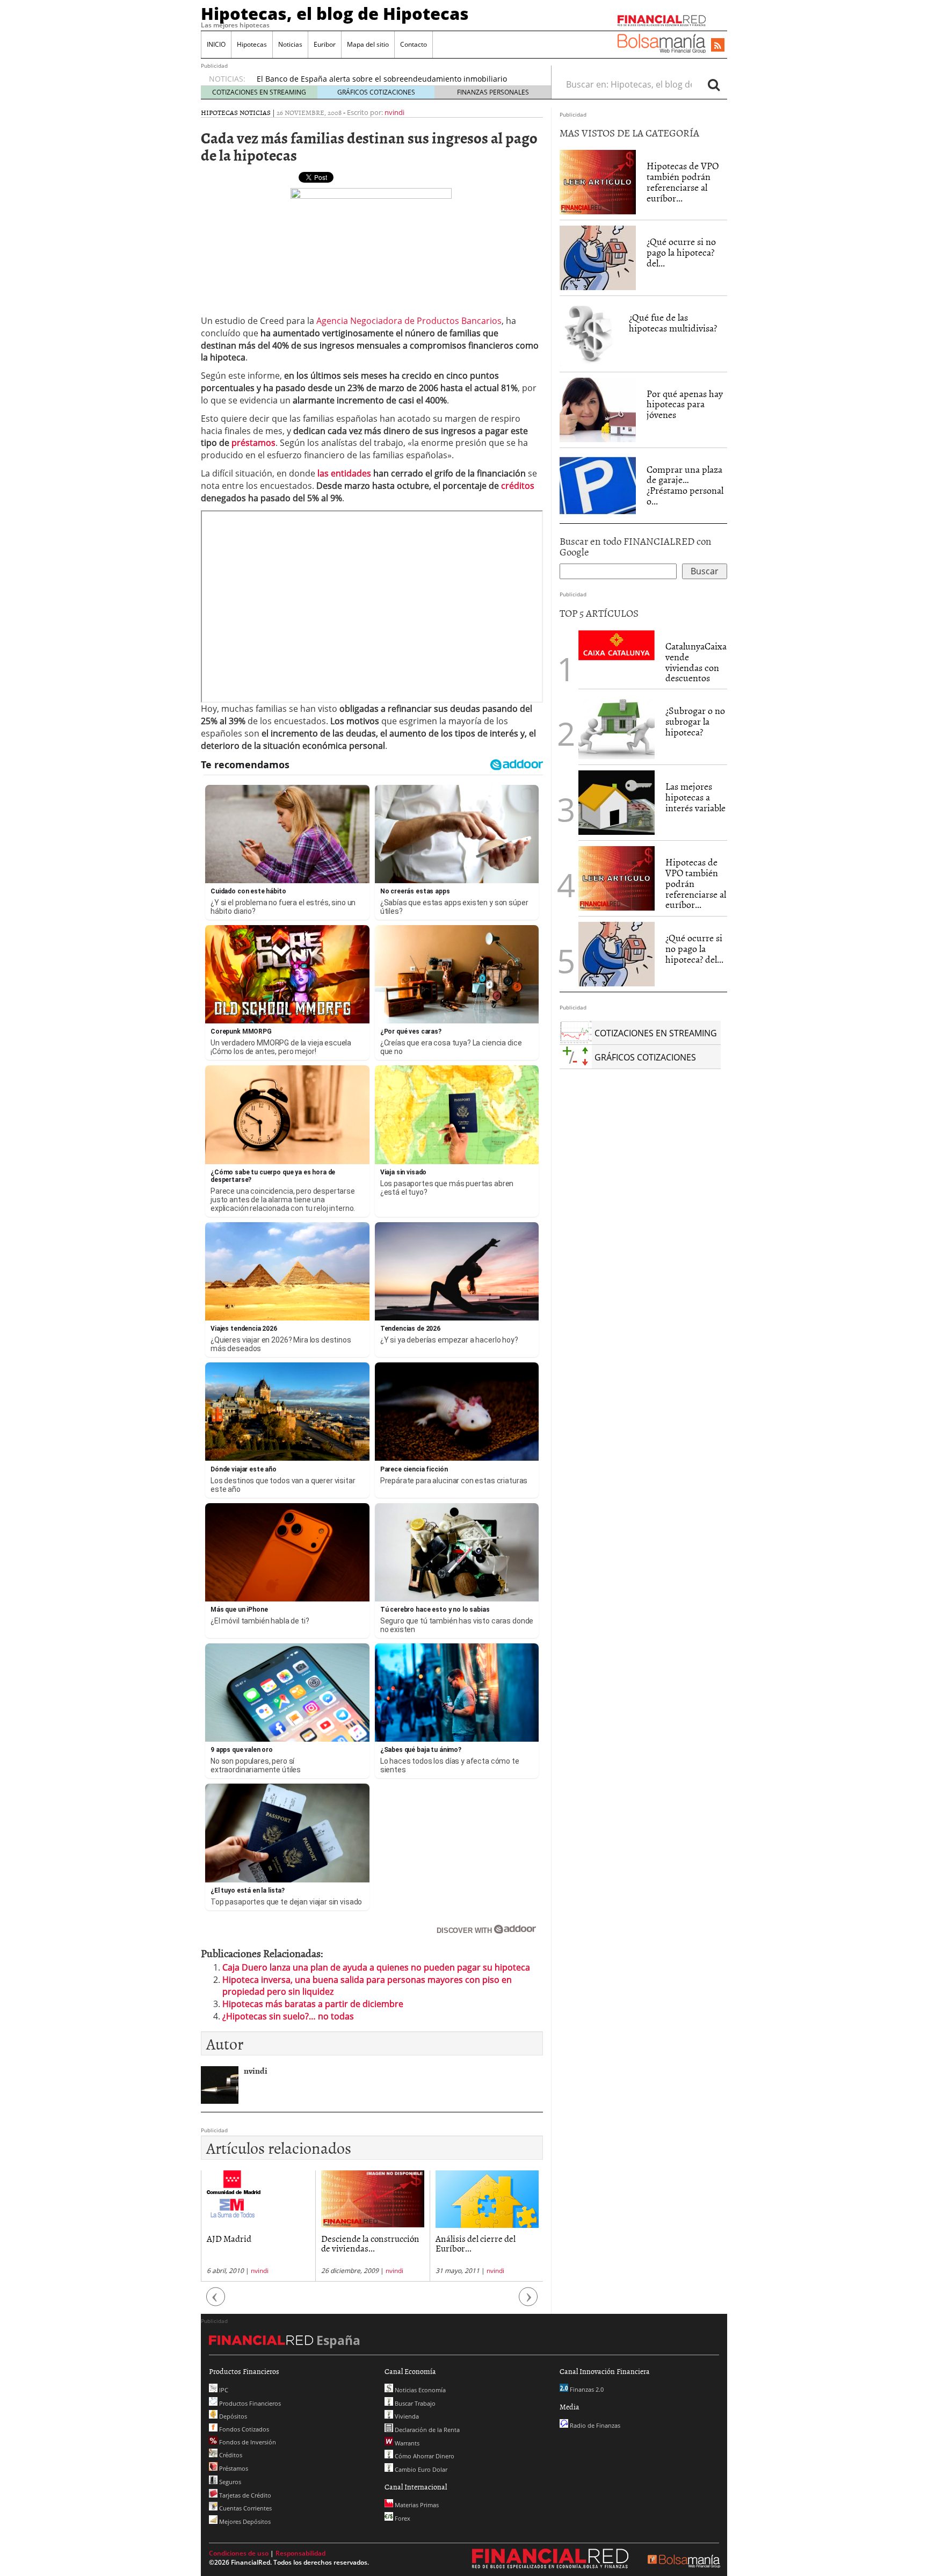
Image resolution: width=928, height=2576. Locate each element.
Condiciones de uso (239, 2553)
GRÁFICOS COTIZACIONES (376, 92)
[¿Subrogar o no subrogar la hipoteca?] (617, 727)
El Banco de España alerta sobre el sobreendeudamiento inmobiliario (382, 79)
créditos (518, 486)
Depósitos (232, 2416)
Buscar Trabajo (414, 2403)
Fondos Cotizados (243, 2429)
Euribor (325, 44)
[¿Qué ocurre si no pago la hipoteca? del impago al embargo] (598, 258)
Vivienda (406, 2416)
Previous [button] (216, 2302)
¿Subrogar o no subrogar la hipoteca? (695, 721)
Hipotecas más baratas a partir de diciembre (313, 2004)
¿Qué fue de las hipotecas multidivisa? (673, 323)
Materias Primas (416, 2505)
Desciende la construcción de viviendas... (370, 2243)
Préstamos (233, 2468)
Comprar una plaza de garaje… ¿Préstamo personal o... (685, 485)
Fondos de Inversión (247, 2442)
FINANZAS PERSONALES (493, 92)
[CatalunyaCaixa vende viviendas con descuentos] (617, 644)
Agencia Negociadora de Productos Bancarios (409, 321)
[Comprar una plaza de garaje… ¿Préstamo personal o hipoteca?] (598, 485)
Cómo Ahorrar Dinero (424, 2456)
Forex (402, 2518)
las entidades (344, 473)
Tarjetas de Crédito (244, 2495)
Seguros (229, 2482)
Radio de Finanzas (594, 2425)
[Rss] (718, 46)
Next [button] (528, 2302)
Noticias (290, 44)
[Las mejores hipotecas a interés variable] (617, 803)
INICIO (216, 44)
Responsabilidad (300, 2553)
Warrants (406, 2443)
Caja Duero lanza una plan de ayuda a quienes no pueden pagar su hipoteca (376, 1967)
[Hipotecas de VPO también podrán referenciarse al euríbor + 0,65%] (598, 182)
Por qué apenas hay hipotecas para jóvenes (685, 404)
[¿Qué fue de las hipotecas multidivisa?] (589, 333)
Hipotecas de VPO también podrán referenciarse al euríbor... (683, 182)
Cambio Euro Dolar (420, 2469)
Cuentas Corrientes (245, 2508)
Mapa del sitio (368, 44)
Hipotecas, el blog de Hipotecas (335, 13)
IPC (223, 2390)
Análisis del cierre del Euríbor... (476, 2243)
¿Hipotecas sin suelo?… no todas (288, 2016)
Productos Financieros (249, 2403)
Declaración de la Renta (426, 2430)
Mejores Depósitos (244, 2521)
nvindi (394, 112)
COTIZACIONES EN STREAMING (259, 92)
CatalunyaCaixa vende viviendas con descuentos (696, 662)
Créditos (230, 2455)
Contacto (414, 44)
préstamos (253, 443)
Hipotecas (252, 44)
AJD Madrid (229, 2238)
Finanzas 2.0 (586, 2389)
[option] (258, 2226)
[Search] (714, 84)
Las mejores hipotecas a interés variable (695, 797)
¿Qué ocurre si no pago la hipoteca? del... (681, 252)
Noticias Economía (419, 2390)
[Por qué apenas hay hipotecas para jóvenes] (598, 410)
